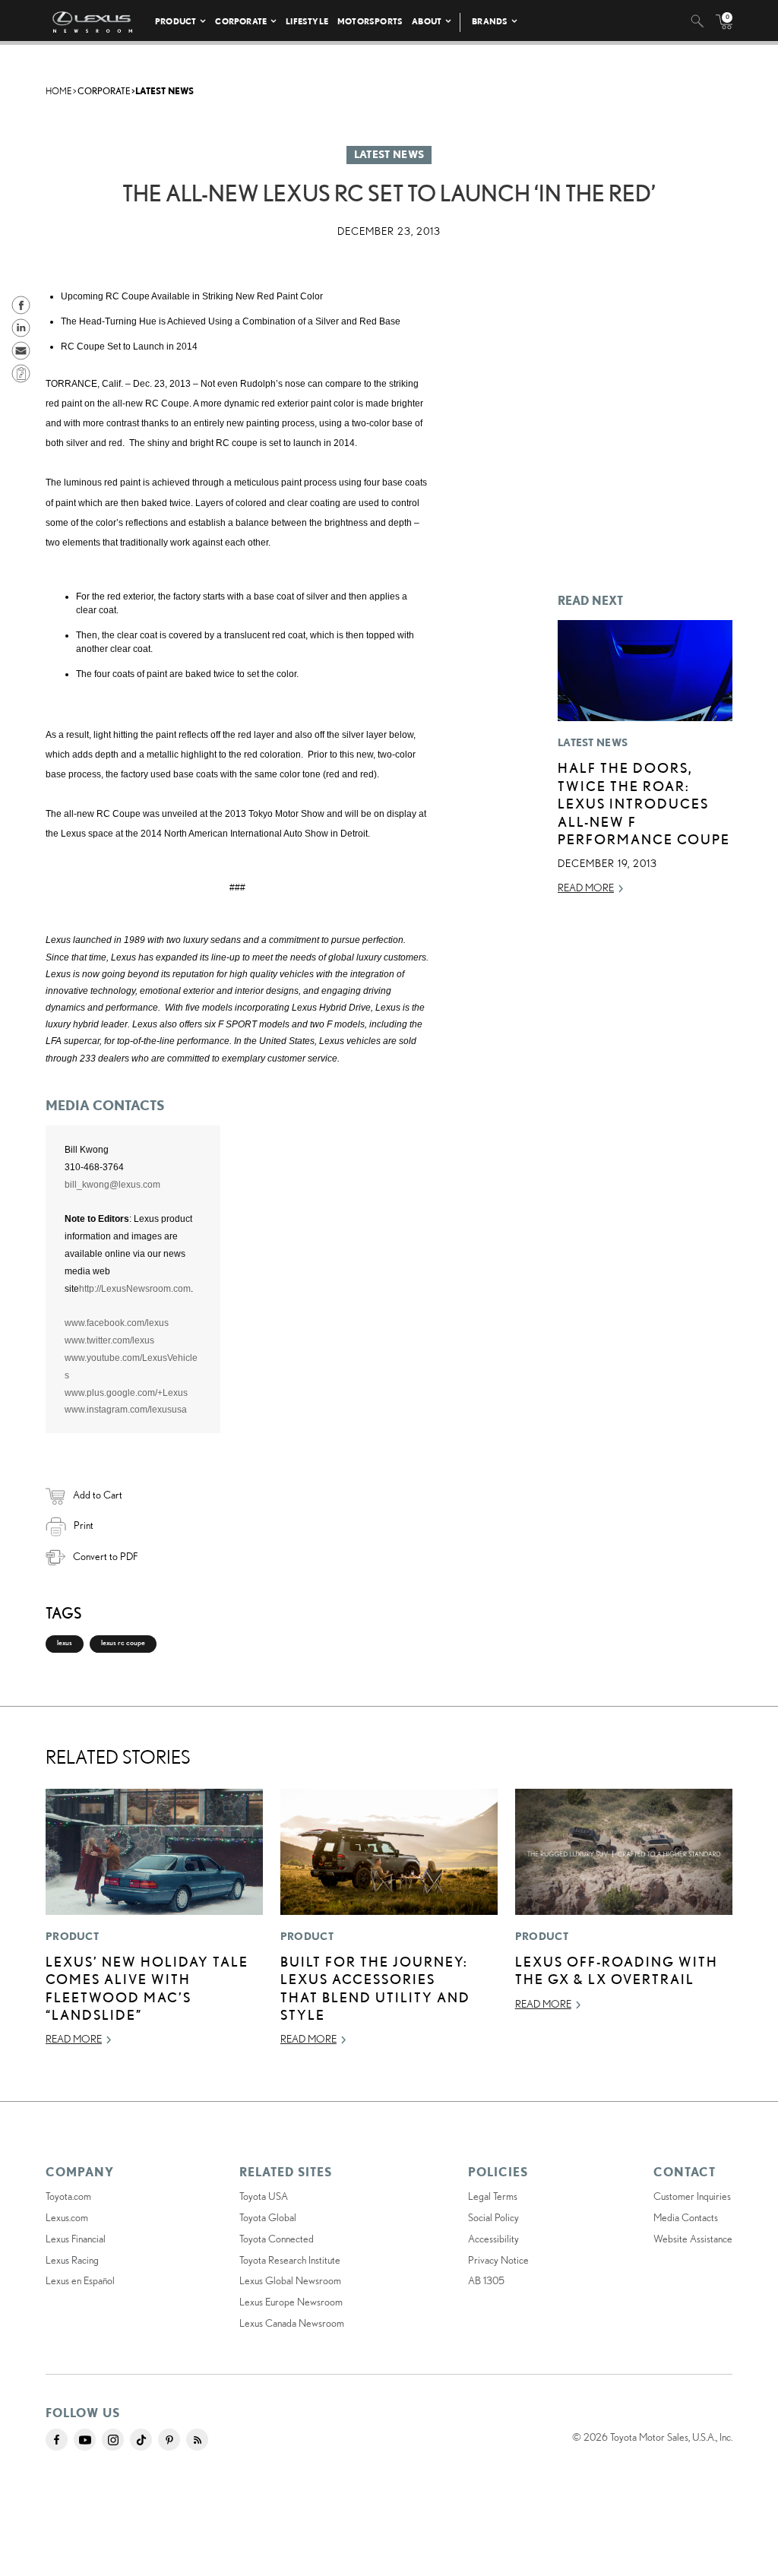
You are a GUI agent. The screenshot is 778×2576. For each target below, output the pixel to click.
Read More (586, 888)
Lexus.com (67, 2217)
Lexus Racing (72, 2260)
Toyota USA (264, 2196)
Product (176, 21)
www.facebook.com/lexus (117, 1323)
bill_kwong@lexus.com (112, 1185)
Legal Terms (493, 2196)
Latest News (164, 91)
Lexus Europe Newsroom (291, 2302)
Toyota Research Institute (290, 2260)
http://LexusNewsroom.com (135, 1289)
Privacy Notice (498, 2260)
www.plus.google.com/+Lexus (126, 1393)
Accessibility (493, 2239)
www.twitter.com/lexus (109, 1340)
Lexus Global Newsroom (290, 2280)
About (427, 21)
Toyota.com (68, 2196)
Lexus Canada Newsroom (292, 2323)
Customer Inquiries (692, 2196)
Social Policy (493, 2217)
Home (59, 91)
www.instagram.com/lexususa (126, 1410)
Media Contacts (686, 2217)
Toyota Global (268, 2217)
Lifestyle (307, 21)
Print (84, 1525)
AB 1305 (486, 2280)
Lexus (65, 1642)
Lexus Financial (76, 2239)
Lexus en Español (80, 2280)
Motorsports (370, 21)
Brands (490, 21)
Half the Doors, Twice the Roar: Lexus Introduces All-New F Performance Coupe (644, 803)
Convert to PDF (105, 1556)
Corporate (241, 21)
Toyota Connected (277, 2239)
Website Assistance (693, 2239)
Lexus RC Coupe (123, 1642)
